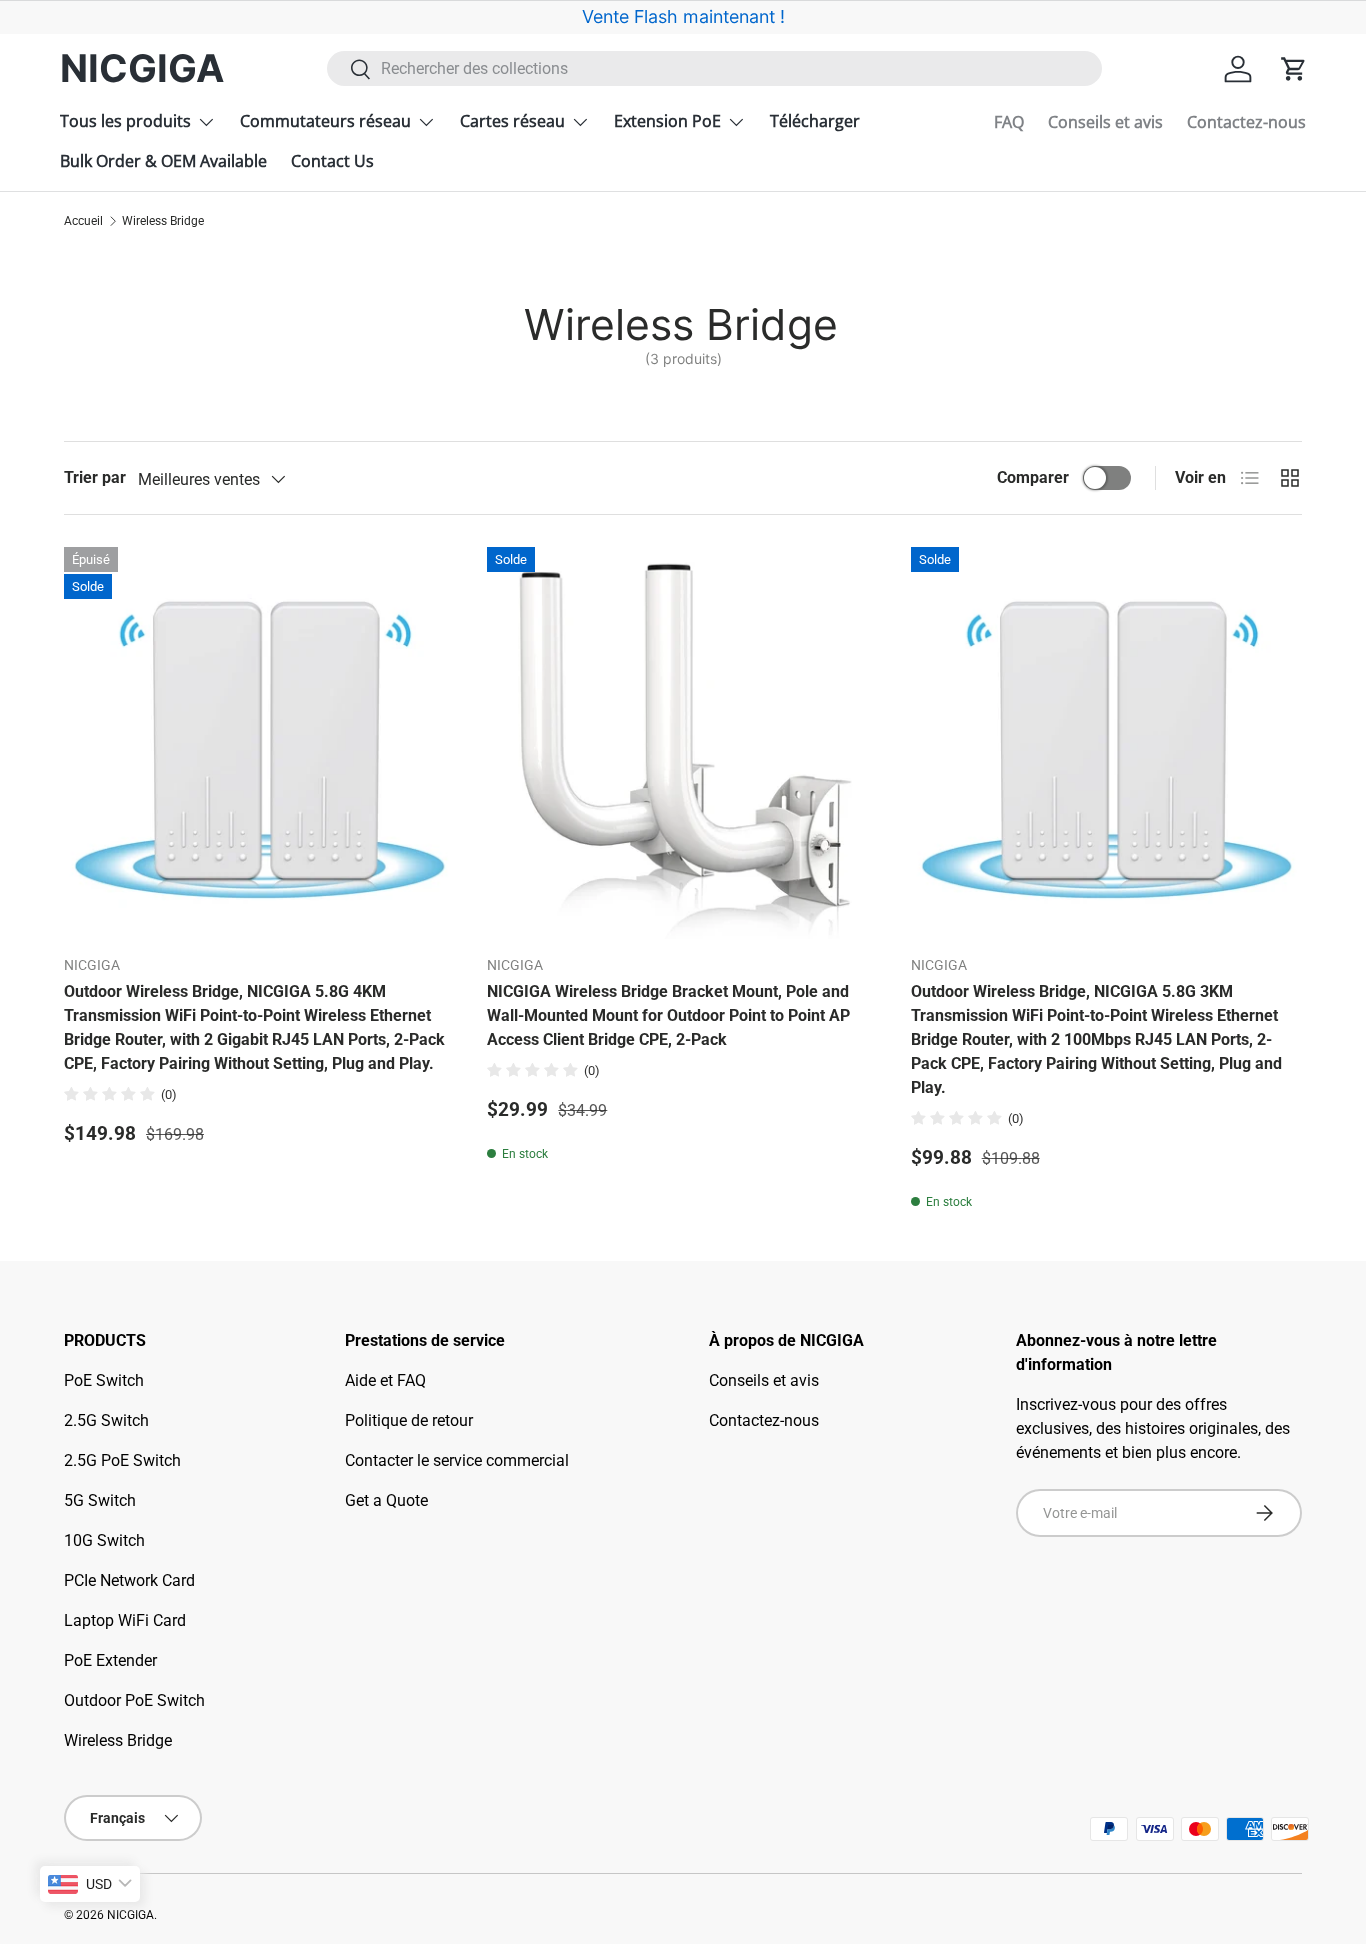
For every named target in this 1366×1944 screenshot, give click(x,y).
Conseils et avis (1105, 122)
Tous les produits (125, 121)
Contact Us (332, 161)
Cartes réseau (512, 121)
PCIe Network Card (129, 1580)
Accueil (83, 221)
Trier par (95, 477)
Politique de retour (409, 1420)
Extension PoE (667, 121)
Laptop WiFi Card (125, 1620)
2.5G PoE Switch (122, 1460)
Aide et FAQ (385, 1380)
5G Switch (100, 1500)
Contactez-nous (1246, 122)
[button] (1294, 69)
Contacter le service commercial (457, 1460)
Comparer (1033, 477)
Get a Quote (386, 1500)
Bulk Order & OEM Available (163, 161)
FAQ (1009, 122)
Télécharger (815, 121)
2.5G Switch (106, 1420)
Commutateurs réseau (325, 121)
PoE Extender (110, 1660)
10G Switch (104, 1540)
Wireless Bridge (163, 221)
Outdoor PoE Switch (134, 1700)
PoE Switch (104, 1380)
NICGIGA (130, 1915)
